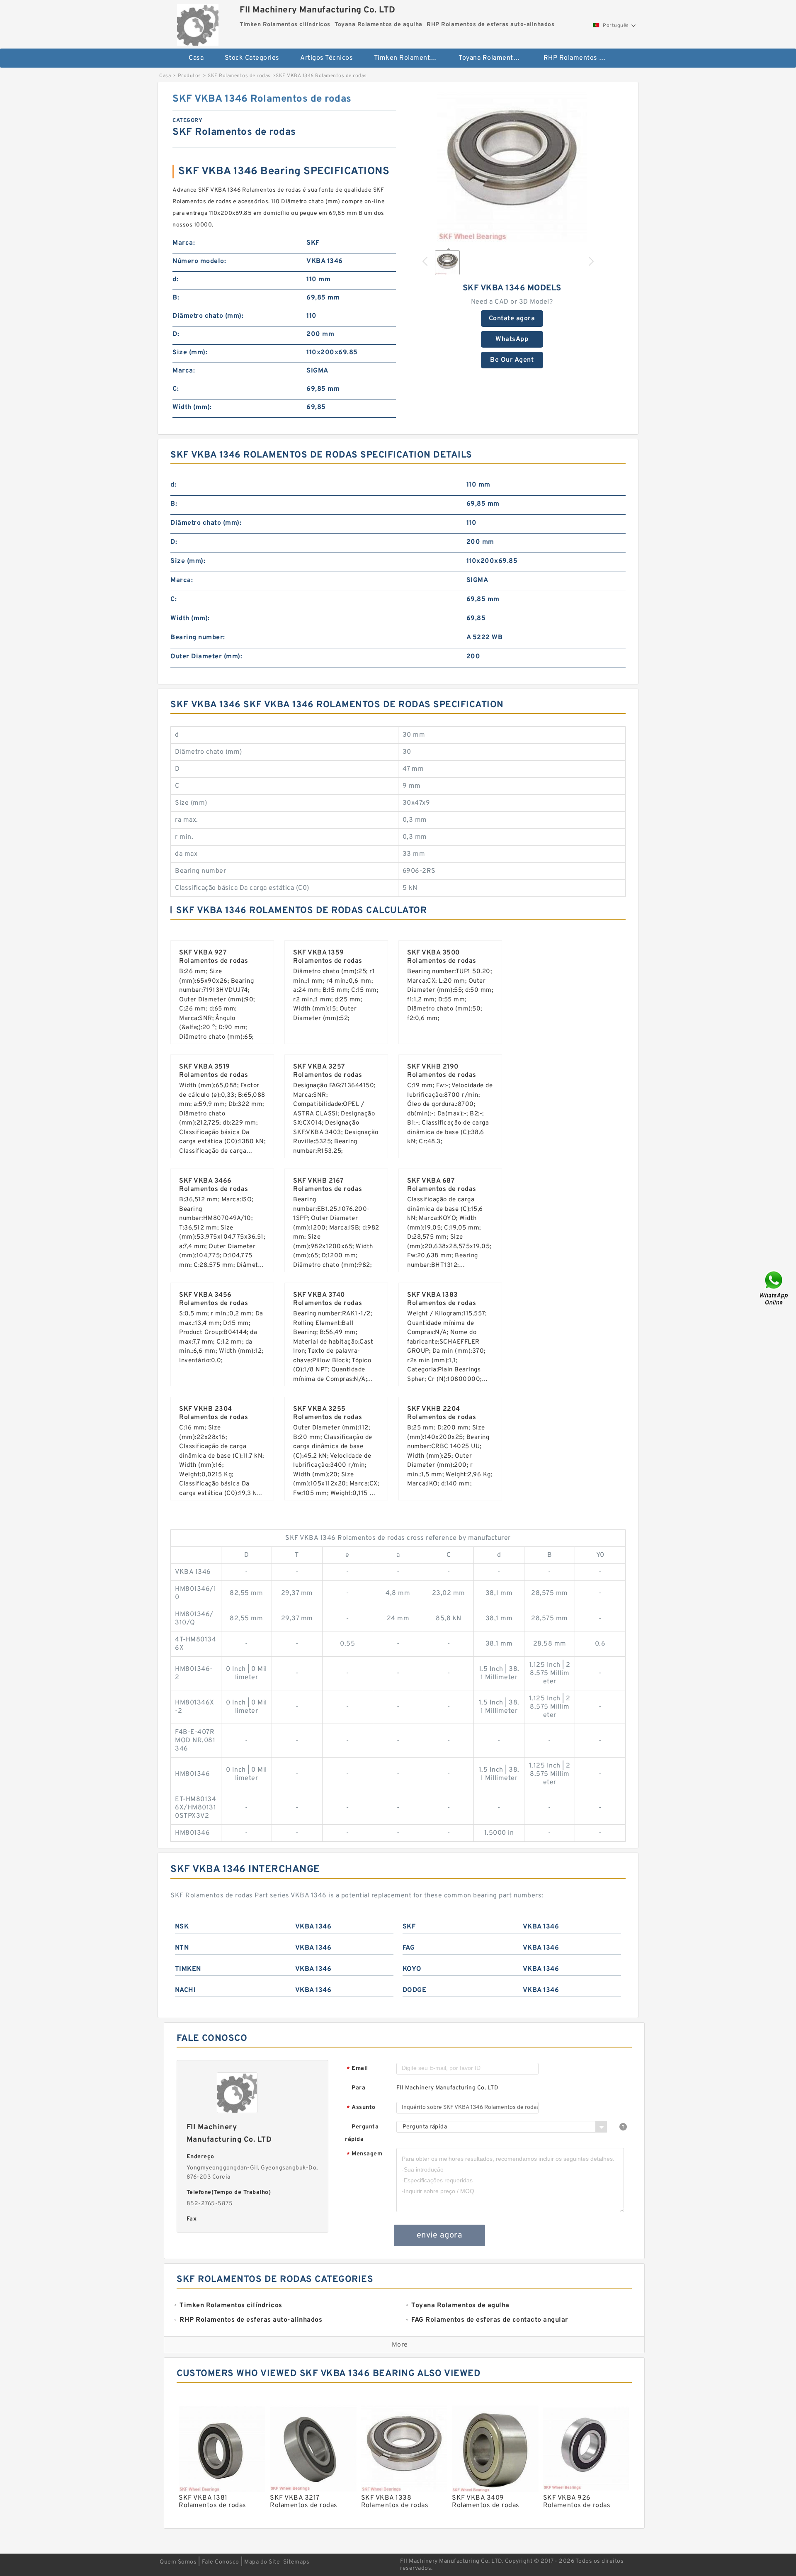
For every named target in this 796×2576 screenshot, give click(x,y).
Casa (196, 58)
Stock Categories (252, 58)
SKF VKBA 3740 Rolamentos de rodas (328, 1299)
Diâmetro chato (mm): (208, 316)
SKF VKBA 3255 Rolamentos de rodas (328, 1413)
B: (176, 298)
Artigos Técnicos (326, 58)
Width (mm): (192, 407)
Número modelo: (199, 261)
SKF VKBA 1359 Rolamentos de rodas (328, 957)
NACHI (186, 1990)
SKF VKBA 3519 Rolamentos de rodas (214, 1071)
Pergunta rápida (362, 2133)
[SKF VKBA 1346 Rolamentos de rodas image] (512, 167)
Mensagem (364, 2154)
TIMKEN (188, 1969)
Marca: (184, 243)
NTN (182, 1948)
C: (176, 389)
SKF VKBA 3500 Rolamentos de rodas (442, 957)
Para (358, 2088)
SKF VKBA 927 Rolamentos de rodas (214, 957)
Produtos (189, 76)
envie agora (440, 2235)
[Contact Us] (774, 1288)
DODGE (415, 1990)
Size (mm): (190, 353)
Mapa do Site (262, 2562)
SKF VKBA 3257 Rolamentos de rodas (328, 1071)
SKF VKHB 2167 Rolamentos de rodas (328, 1185)
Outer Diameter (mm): (206, 657)
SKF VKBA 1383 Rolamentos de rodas (442, 1299)
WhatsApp (512, 339)
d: (175, 280)
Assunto (361, 2108)
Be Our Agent (512, 360)
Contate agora (512, 319)
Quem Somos (178, 2562)
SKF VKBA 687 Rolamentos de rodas (442, 1185)
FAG (409, 1948)
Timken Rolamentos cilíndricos (411, 58)
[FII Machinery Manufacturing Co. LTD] (198, 23)
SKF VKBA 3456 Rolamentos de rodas (214, 1299)
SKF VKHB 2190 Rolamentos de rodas (442, 1071)
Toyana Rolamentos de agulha (495, 58)
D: (176, 334)
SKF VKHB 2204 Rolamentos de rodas (442, 1413)
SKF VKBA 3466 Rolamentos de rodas (214, 1185)
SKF (409, 1927)
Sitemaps (296, 2562)
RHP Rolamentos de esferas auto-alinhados (580, 58)
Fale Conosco (221, 2562)
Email (357, 2069)
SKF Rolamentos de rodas (239, 76)
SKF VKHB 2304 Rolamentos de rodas (214, 1413)
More (400, 2345)
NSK (182, 1927)
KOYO (412, 1969)
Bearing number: (198, 638)
